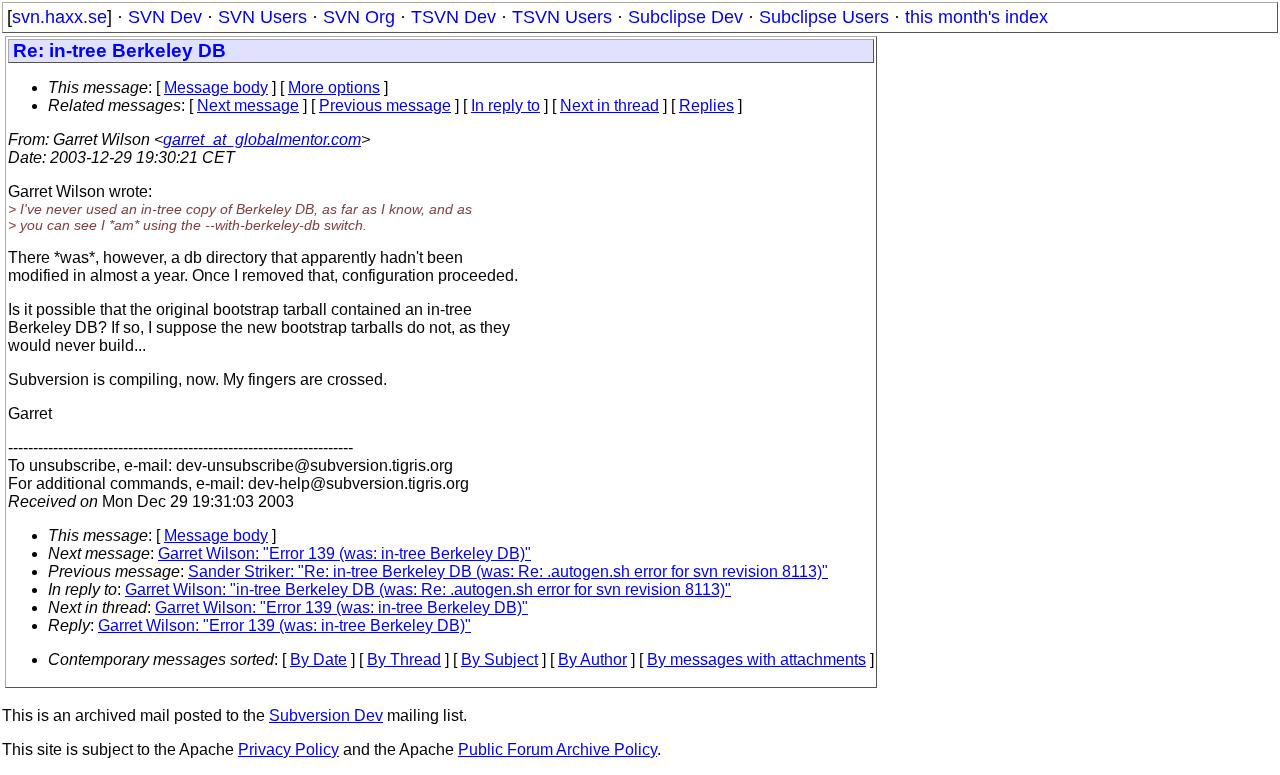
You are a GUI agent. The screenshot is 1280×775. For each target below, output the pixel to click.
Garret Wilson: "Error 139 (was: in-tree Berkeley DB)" (344, 553)
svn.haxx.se (59, 17)
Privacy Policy (288, 749)
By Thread (404, 659)
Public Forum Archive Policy (557, 749)
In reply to (505, 105)
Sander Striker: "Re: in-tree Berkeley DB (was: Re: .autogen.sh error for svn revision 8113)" (508, 571)
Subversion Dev (326, 715)
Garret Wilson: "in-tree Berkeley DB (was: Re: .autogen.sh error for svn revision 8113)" (428, 589)
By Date (318, 659)
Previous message (385, 105)
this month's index (976, 17)
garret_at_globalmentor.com (262, 139)
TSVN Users (562, 17)
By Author (592, 659)
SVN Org (359, 17)
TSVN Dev (453, 17)
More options (334, 87)
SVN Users (262, 17)
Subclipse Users (824, 17)
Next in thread (609, 105)
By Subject (499, 659)
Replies (706, 105)
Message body (216, 87)
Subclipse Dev (685, 17)
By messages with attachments (756, 659)
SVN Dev (165, 17)
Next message (248, 105)
